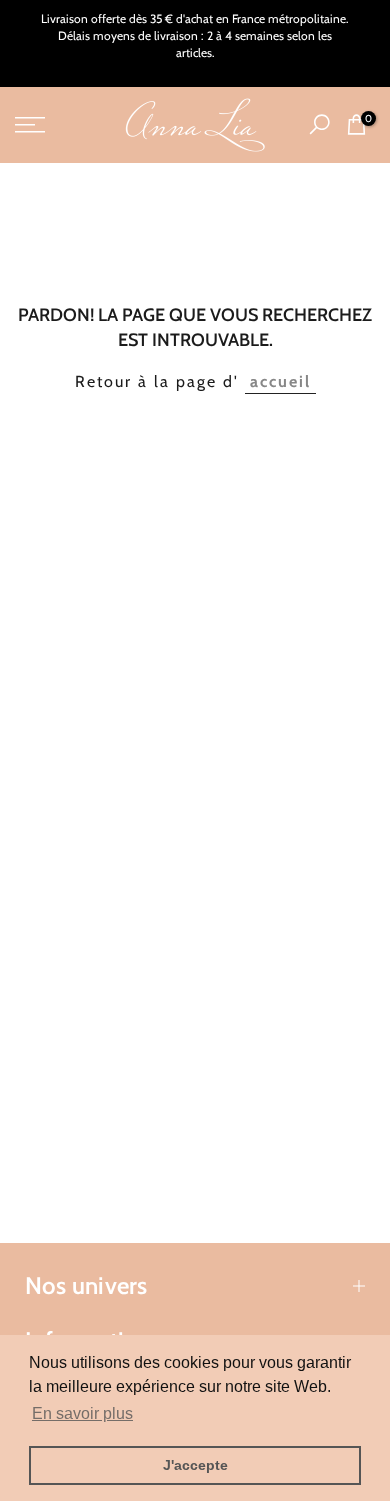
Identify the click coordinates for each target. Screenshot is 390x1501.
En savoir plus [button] (82, 1413)
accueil (280, 381)
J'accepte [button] (195, 1465)
